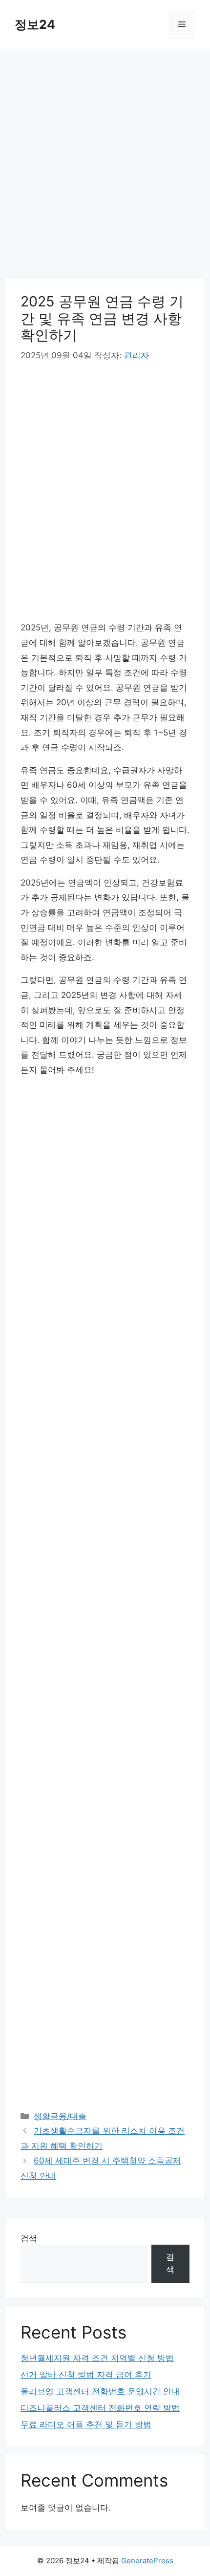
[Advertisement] (105, 170)
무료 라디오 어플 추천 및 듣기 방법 (86, 2424)
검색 (29, 2238)
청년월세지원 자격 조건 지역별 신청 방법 (97, 2358)
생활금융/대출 (60, 2116)
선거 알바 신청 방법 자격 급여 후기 (86, 2375)
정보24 (35, 24)
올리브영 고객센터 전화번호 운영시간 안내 (100, 2391)
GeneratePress (147, 2561)
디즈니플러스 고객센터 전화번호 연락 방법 (100, 2408)
